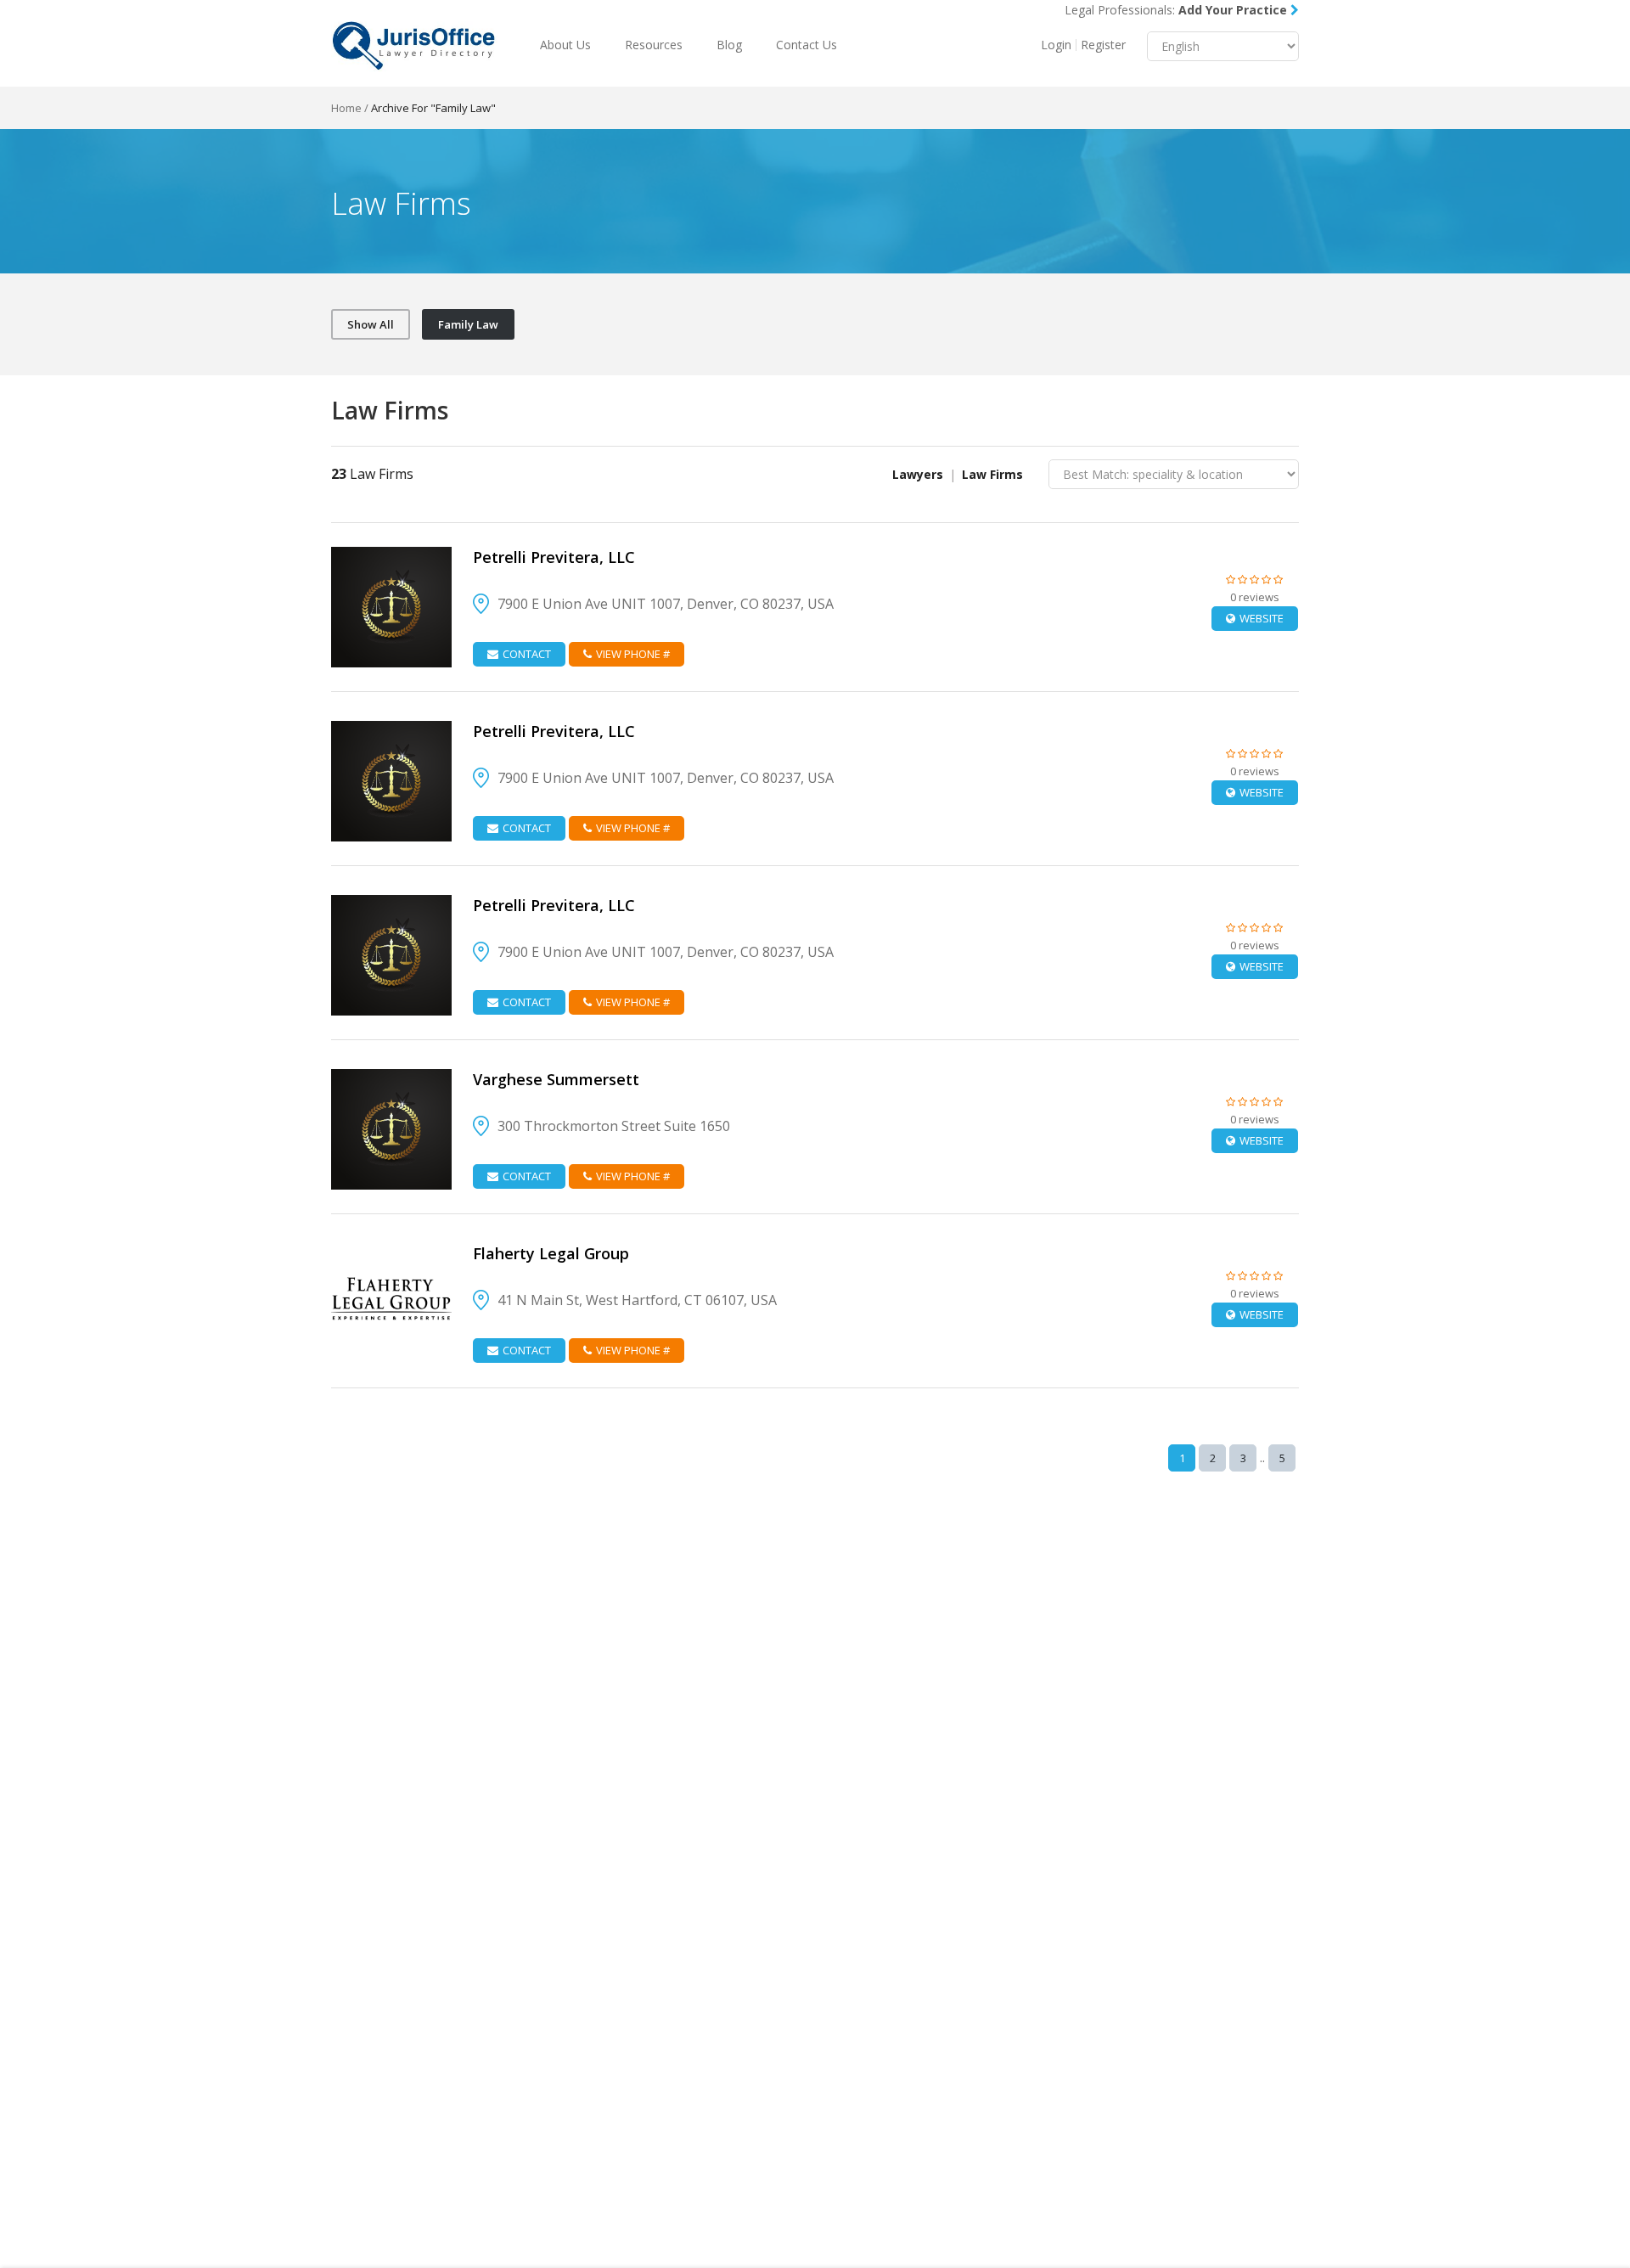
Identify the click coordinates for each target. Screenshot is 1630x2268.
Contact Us (807, 45)
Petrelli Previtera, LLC (554, 557)
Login (1056, 45)
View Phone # (633, 654)
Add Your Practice (1234, 10)
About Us (565, 45)
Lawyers (918, 474)
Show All (371, 324)
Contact (527, 654)
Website (1262, 618)
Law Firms (992, 474)
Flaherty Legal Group (551, 1253)
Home (346, 108)
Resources (654, 45)
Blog (729, 45)
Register (1103, 45)
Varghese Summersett (556, 1079)
